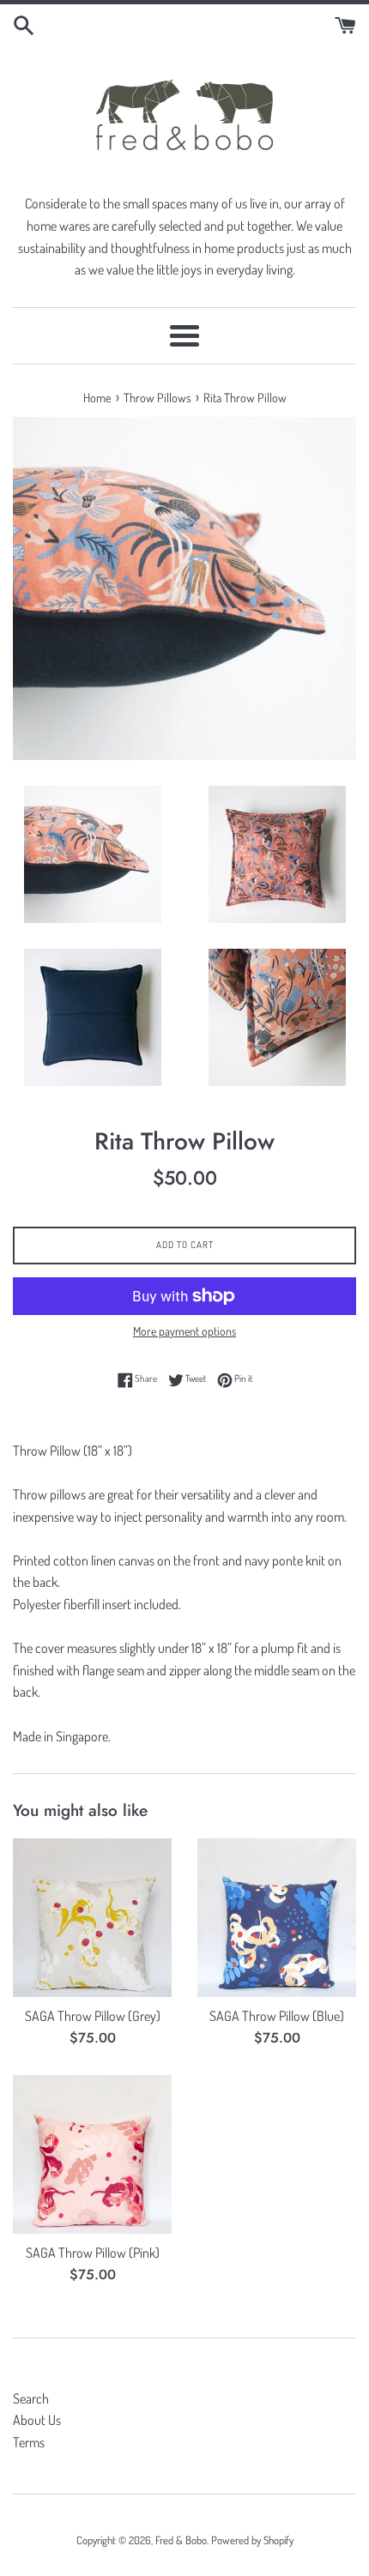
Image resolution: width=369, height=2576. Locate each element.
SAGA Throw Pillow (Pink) (93, 2253)
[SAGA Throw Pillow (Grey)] (92, 1918)
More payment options (184, 1331)
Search (31, 2398)
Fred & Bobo (181, 2540)
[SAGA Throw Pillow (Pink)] (92, 2154)
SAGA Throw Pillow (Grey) (93, 2016)
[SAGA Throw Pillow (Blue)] (277, 1918)
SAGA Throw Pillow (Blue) (277, 2016)
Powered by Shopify (252, 2540)
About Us (37, 2420)
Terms (29, 2442)
